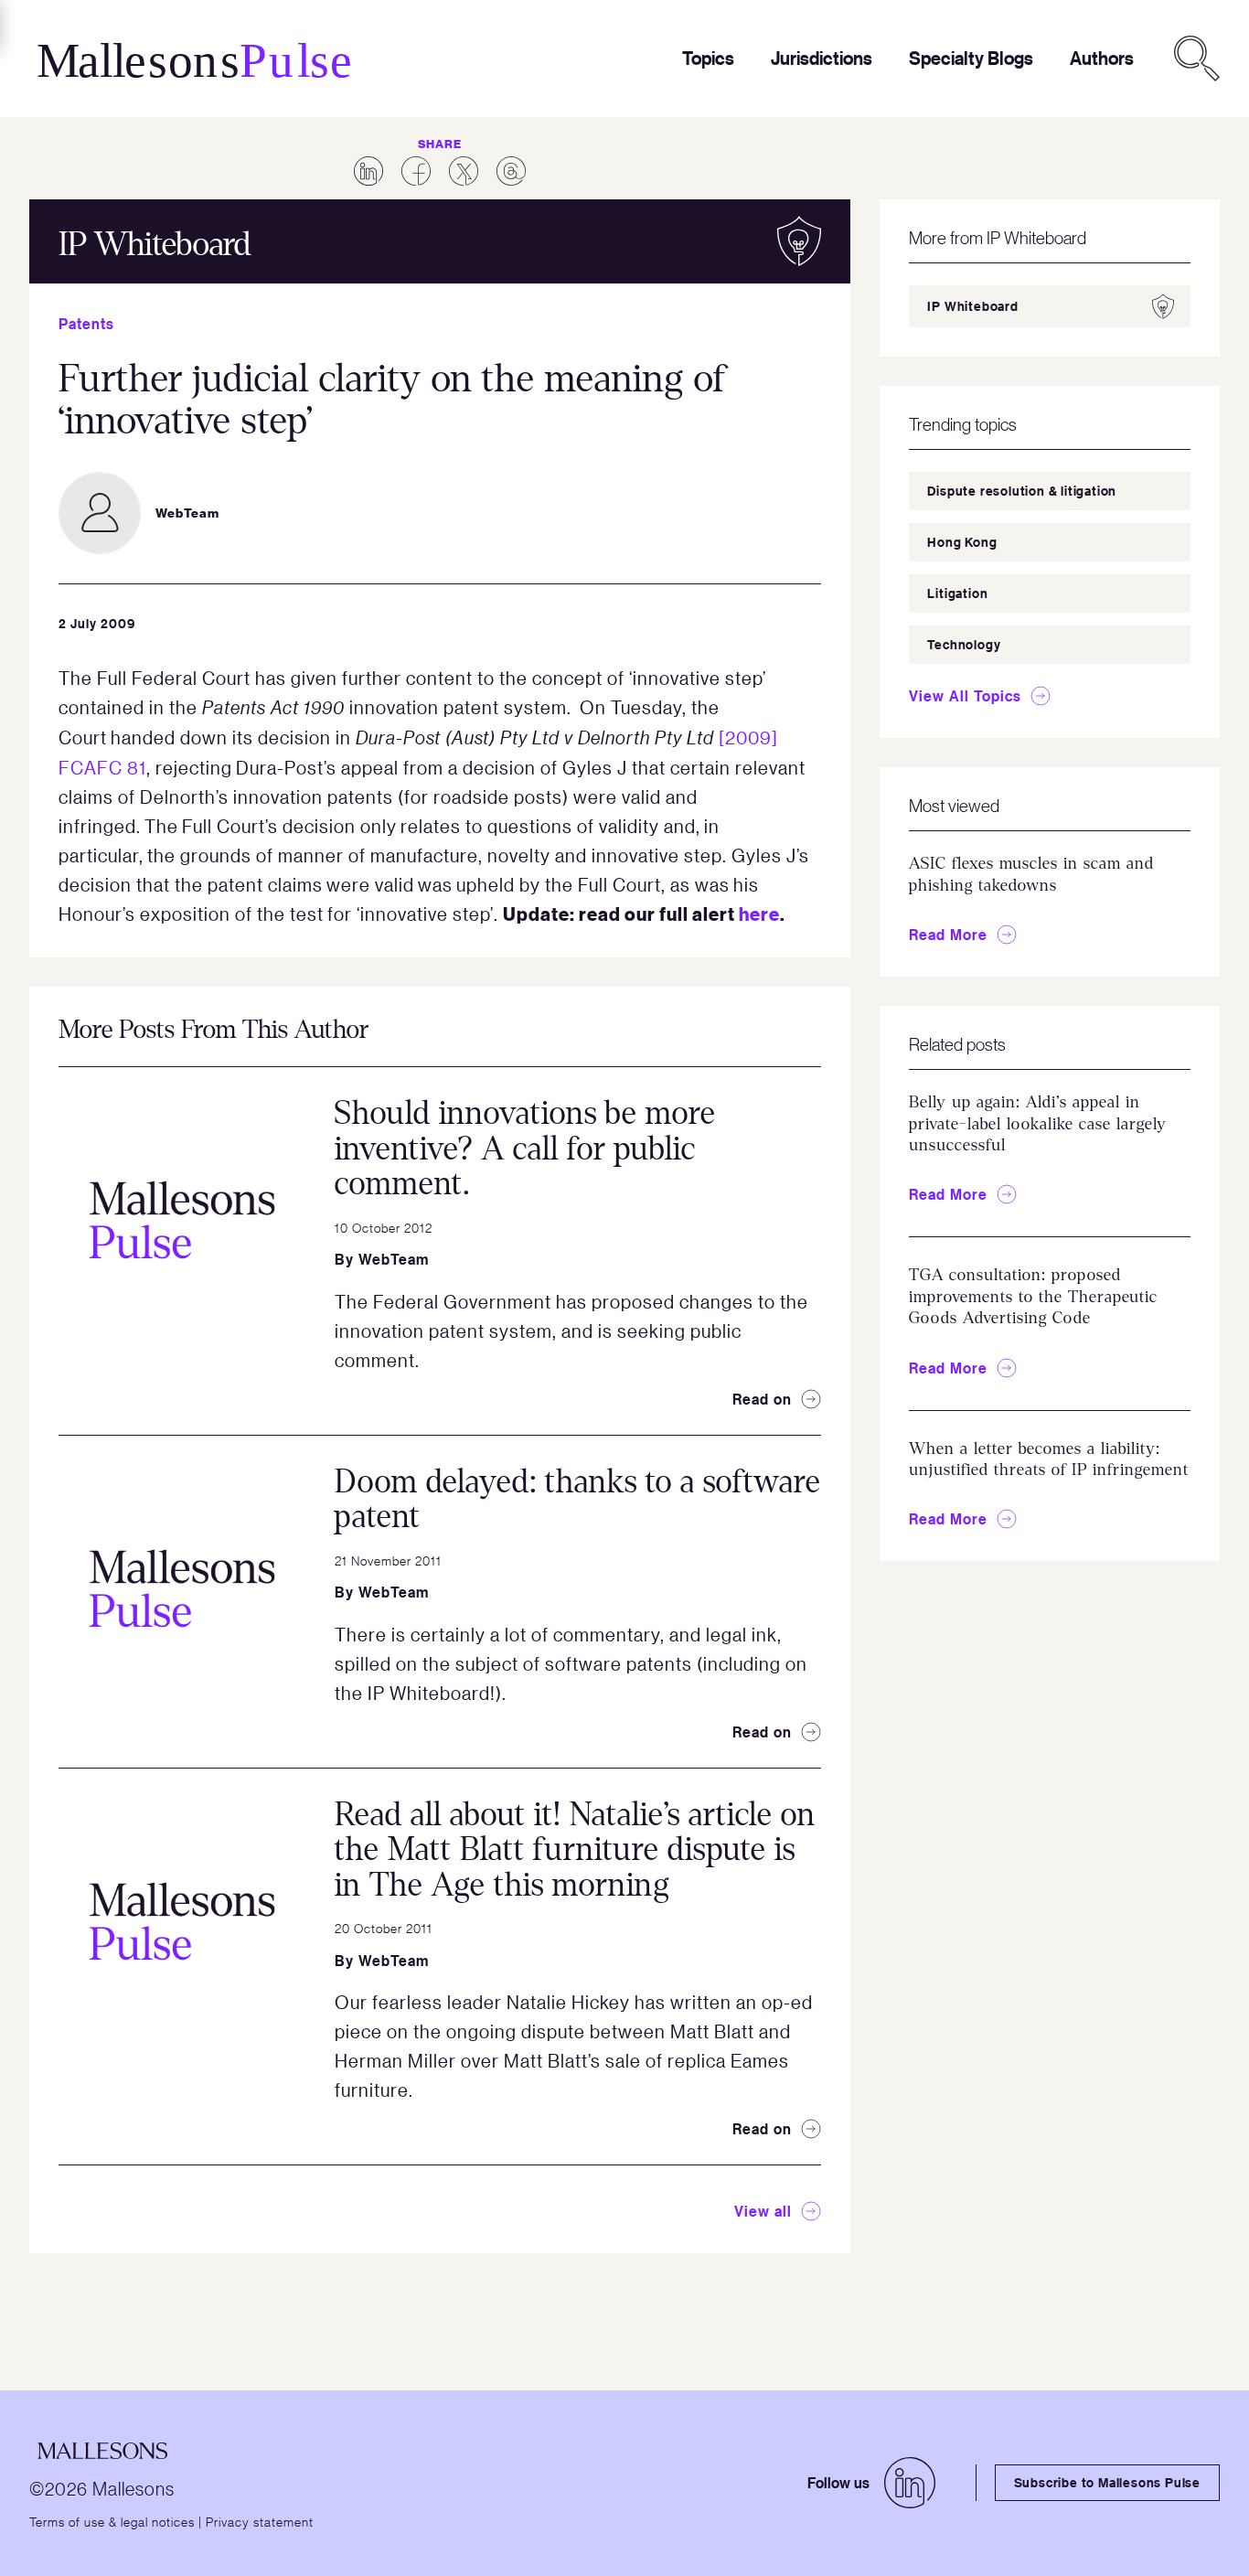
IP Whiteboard (972, 306)
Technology (964, 644)
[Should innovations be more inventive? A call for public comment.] (182, 1220)
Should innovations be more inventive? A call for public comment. (525, 1149)
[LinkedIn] (910, 2483)
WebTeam (394, 1259)
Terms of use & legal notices (112, 2521)
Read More (948, 935)
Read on (762, 1399)
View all (763, 2211)
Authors (1102, 58)
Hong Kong (962, 542)
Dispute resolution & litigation (1022, 491)
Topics (708, 58)
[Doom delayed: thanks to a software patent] (182, 1588)
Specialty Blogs (971, 58)
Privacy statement (260, 2521)
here (759, 913)
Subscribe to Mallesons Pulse (1107, 2482)
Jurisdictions (822, 58)
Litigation (957, 593)
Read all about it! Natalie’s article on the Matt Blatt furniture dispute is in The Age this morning (575, 1850)
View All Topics (965, 696)
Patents (86, 324)
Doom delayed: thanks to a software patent (578, 1500)
